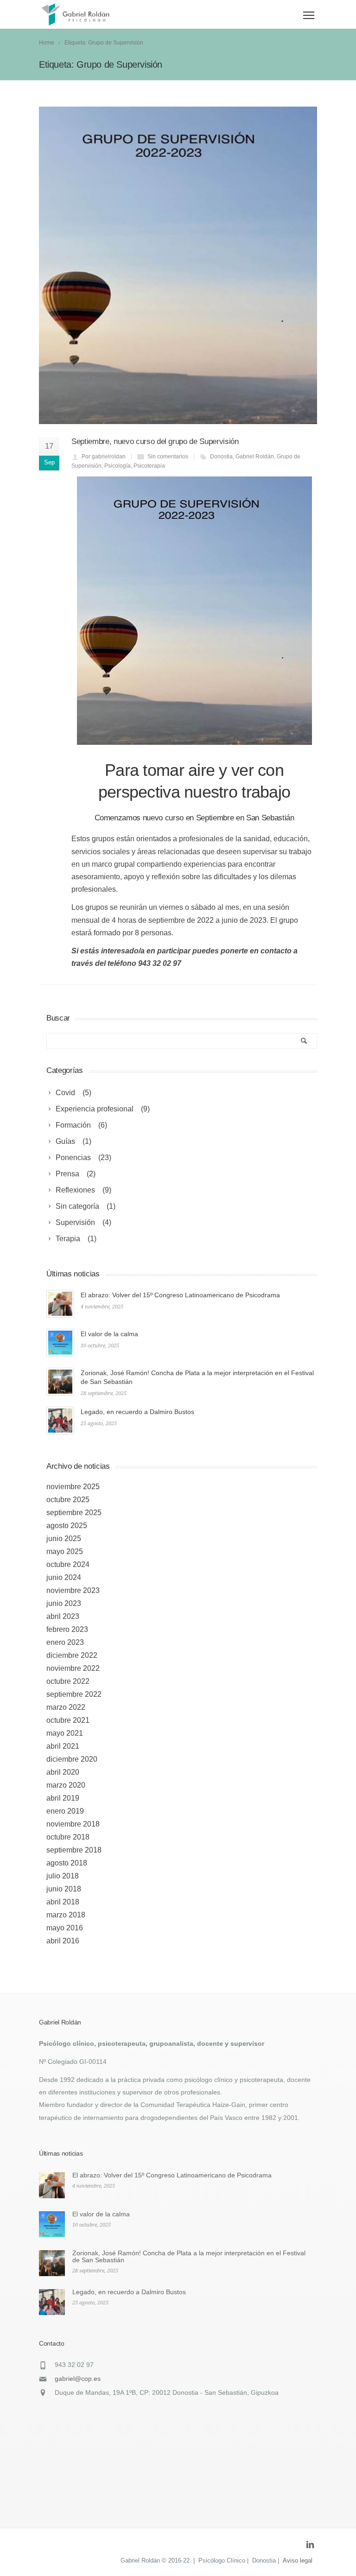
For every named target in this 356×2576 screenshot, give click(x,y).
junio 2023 (64, 1603)
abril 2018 (63, 1902)
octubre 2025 (68, 1500)
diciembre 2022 (72, 1655)
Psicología (118, 466)
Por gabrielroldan (104, 457)
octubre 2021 (68, 1720)
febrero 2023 (67, 1629)
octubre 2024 (68, 1564)
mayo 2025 (65, 1551)
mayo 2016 (65, 1928)
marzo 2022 (66, 1707)
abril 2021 (63, 1746)
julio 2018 (63, 1876)
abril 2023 (63, 1616)
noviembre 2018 (73, 1824)
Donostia (221, 457)
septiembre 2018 (74, 1850)
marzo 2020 (66, 1785)
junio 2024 (64, 1577)
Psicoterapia (149, 466)
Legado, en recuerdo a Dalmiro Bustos (137, 1412)
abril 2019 (63, 1798)
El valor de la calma (109, 1334)
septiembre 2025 (74, 1513)
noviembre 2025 (73, 1487)
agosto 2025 (67, 1526)
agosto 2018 (67, 1863)
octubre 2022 (68, 1681)
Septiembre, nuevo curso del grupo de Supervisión (155, 441)
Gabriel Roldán (255, 457)
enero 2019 (65, 1811)
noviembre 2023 (73, 1590)
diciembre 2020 (72, 1759)
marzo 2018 (66, 1915)
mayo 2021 (65, 1733)
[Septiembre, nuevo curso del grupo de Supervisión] (178, 265)
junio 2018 (64, 1889)
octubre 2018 (68, 1837)
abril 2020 (63, 1772)
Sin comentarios (168, 457)
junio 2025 (64, 1539)
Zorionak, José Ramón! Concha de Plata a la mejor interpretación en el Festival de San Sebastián (189, 2256)
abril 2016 (63, 1941)
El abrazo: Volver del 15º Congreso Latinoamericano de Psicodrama (180, 1295)
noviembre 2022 (73, 1668)
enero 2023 (65, 1642)
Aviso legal (298, 2560)
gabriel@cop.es (78, 2379)
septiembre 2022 (74, 1694)
